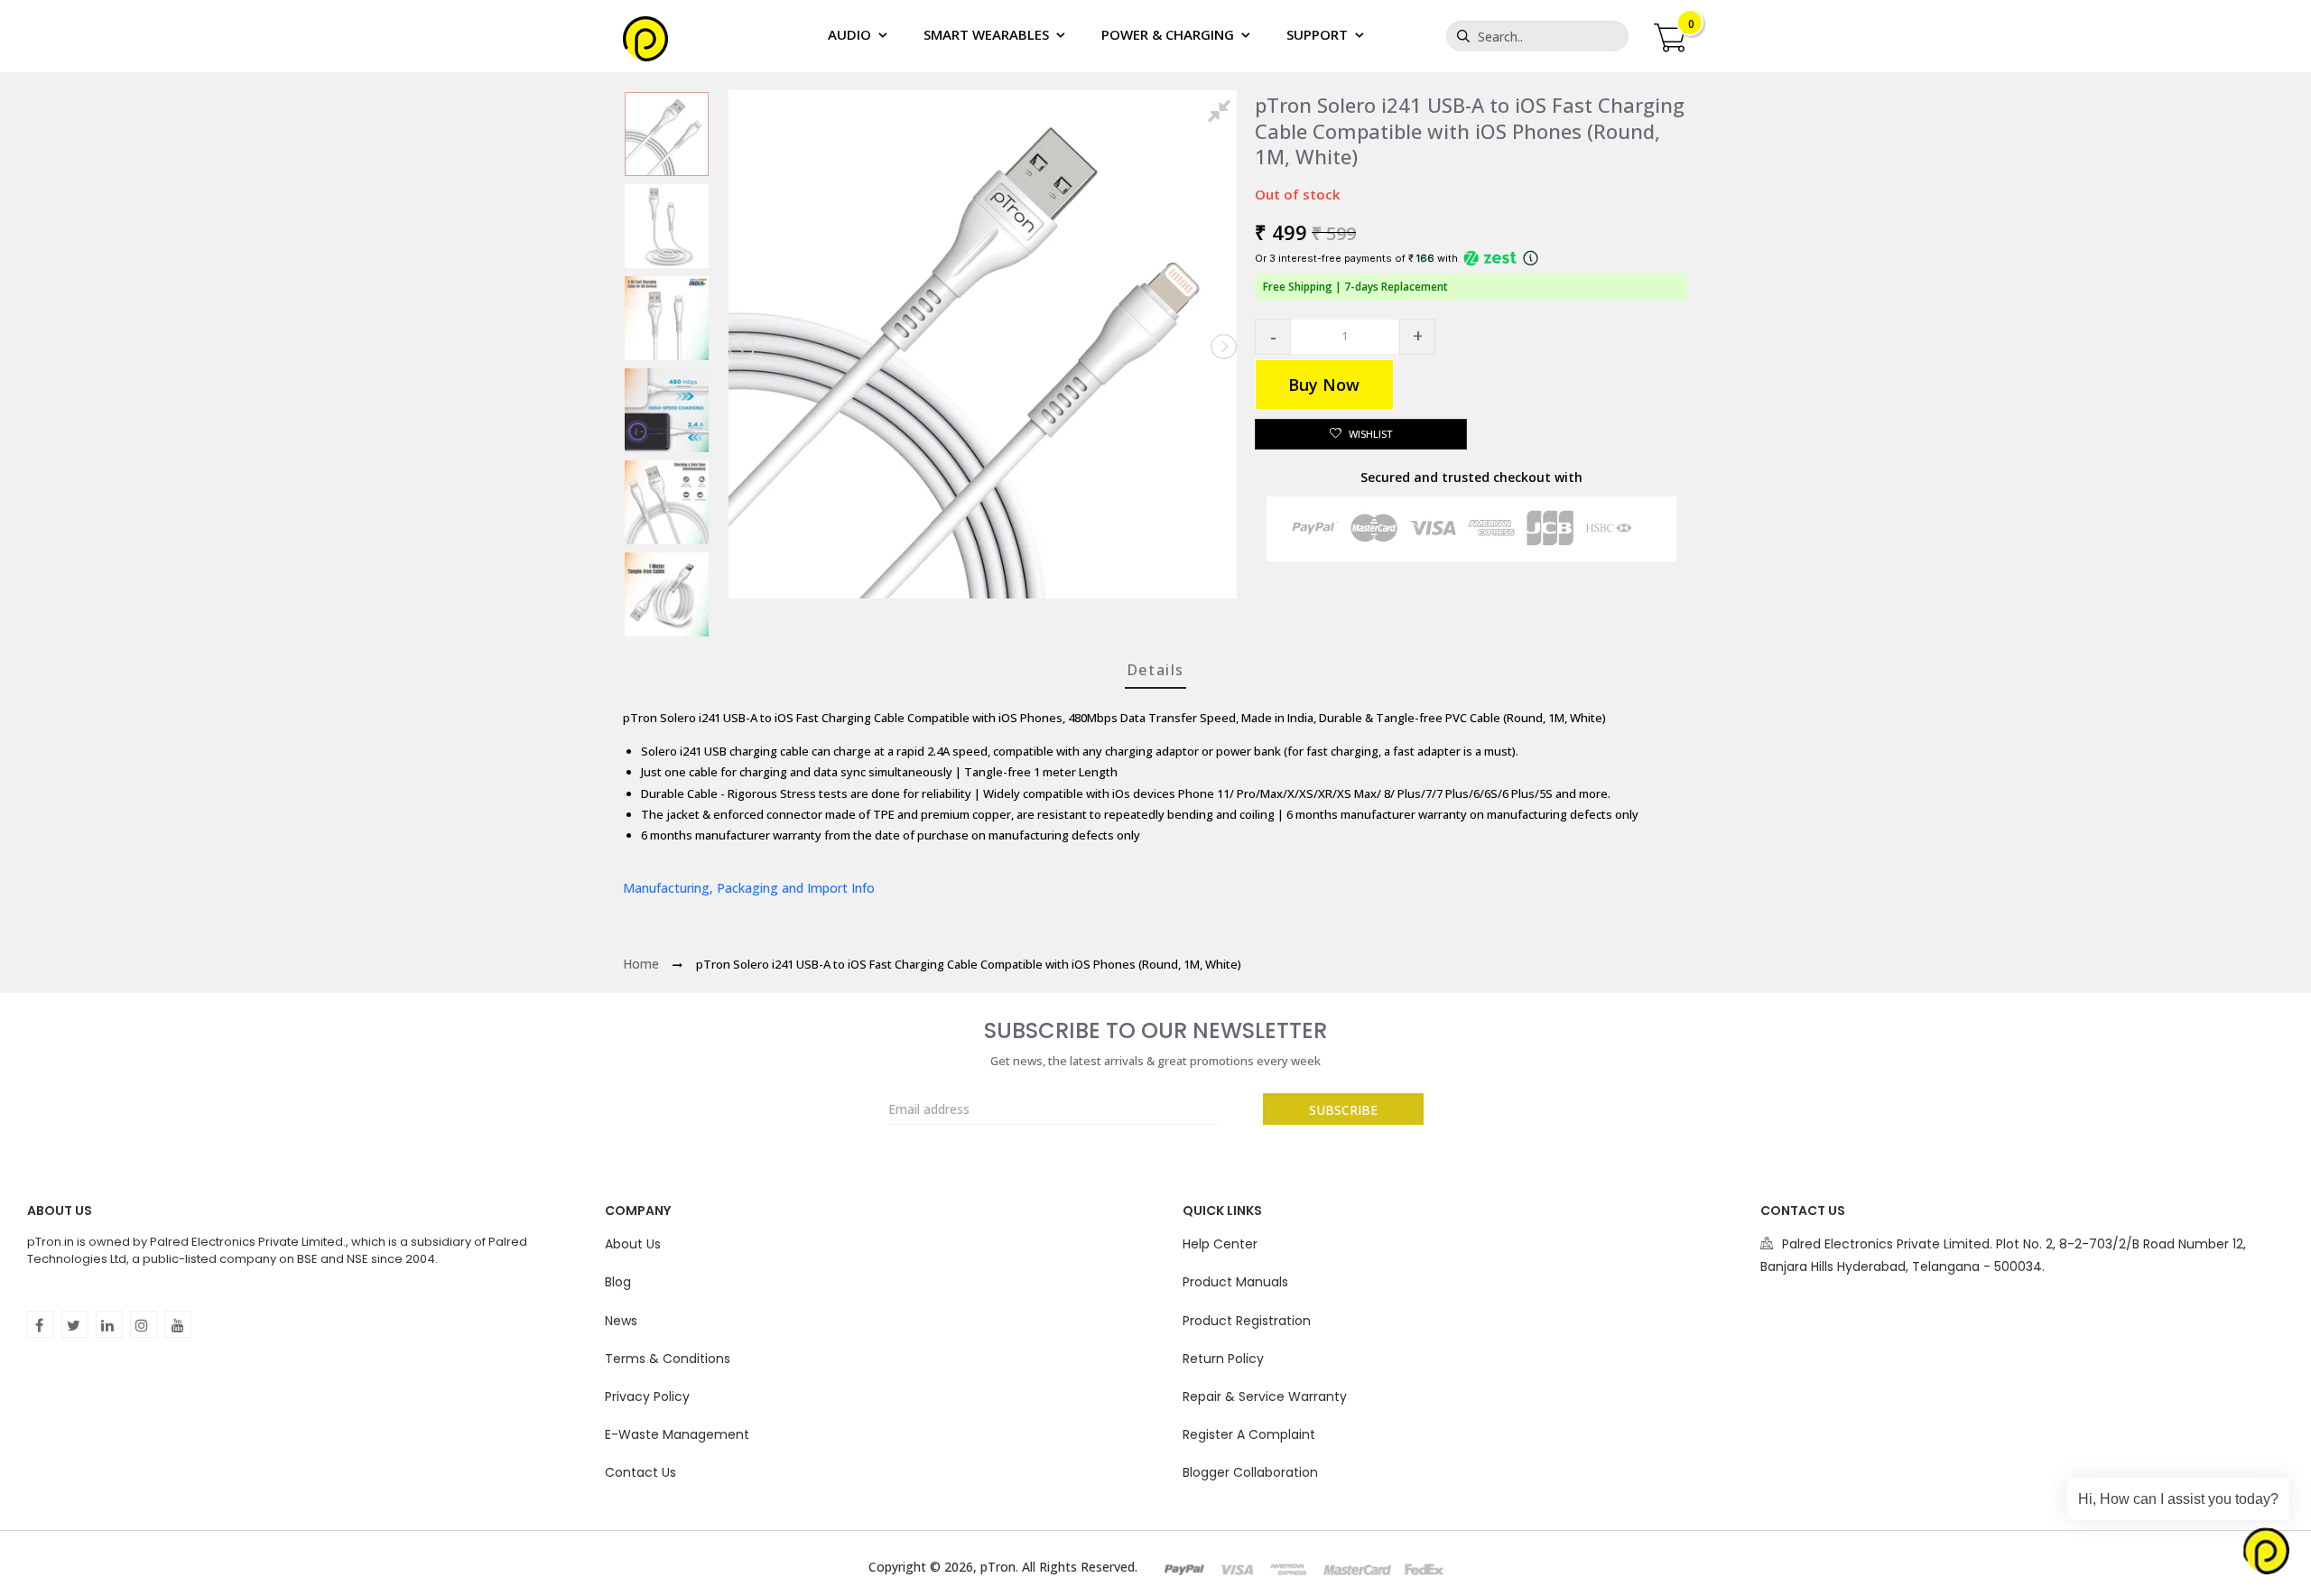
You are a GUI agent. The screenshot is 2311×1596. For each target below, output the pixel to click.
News (621, 1321)
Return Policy (1223, 1359)
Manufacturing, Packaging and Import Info (749, 888)
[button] (1273, 337)
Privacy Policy (647, 1396)
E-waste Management (677, 1434)
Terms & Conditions (668, 1359)
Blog (618, 1282)
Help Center (1220, 1244)
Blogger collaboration (1250, 1472)
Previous (743, 347)
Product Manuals (1235, 1282)
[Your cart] (1669, 35)
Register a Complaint (1249, 1434)
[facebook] (41, 1324)
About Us (633, 1244)
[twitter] (75, 1324)
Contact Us (640, 1472)
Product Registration (1247, 1321)
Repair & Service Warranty (1265, 1396)
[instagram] (144, 1324)
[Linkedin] (109, 1324)
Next (1222, 347)
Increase (1417, 337)
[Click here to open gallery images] (1222, 114)
